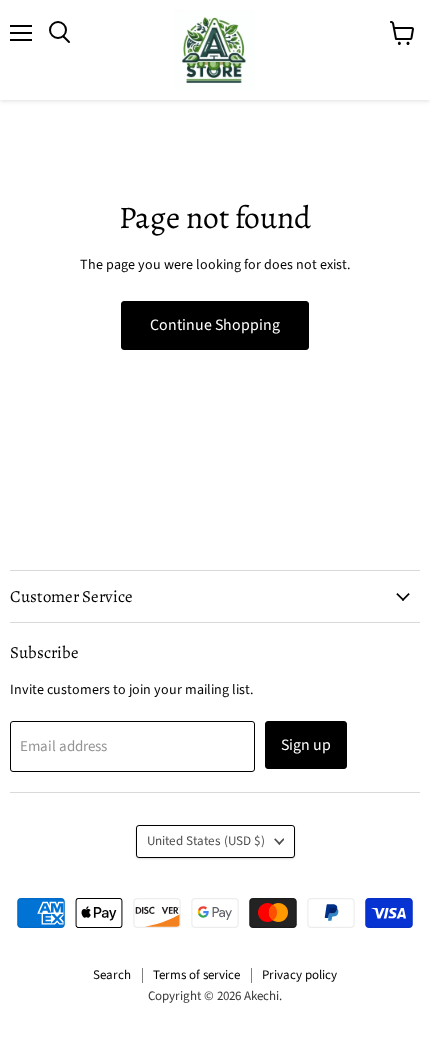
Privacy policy (299, 975)
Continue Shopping (215, 325)
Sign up (306, 745)
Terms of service (196, 975)
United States (206, 841)
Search (112, 975)
